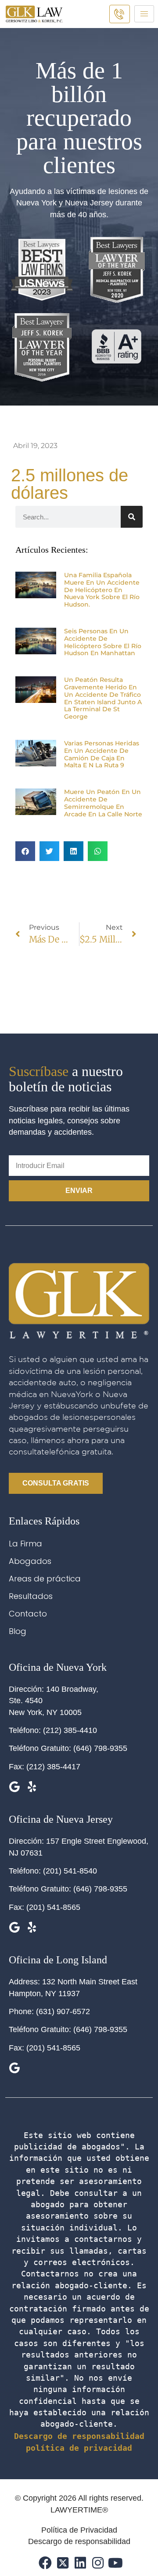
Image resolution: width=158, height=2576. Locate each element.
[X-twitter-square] (62, 2562)
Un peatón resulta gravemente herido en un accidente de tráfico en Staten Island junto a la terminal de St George (103, 698)
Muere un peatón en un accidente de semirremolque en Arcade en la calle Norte (103, 803)
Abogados (30, 1561)
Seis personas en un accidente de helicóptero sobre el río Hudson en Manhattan (103, 642)
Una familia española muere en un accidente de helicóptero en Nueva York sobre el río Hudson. (102, 590)
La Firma (25, 1544)
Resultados (31, 1596)
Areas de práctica (45, 1579)
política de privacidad (79, 2448)
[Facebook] (44, 2562)
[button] (25, 851)
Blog (18, 1631)
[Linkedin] (79, 2562)
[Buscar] (132, 517)
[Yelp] (32, 1787)
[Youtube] (114, 2562)
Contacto (28, 1614)
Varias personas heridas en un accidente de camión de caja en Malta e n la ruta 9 (102, 754)
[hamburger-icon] (144, 14)
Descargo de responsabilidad (79, 2436)
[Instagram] (97, 2562)
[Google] (14, 1787)
